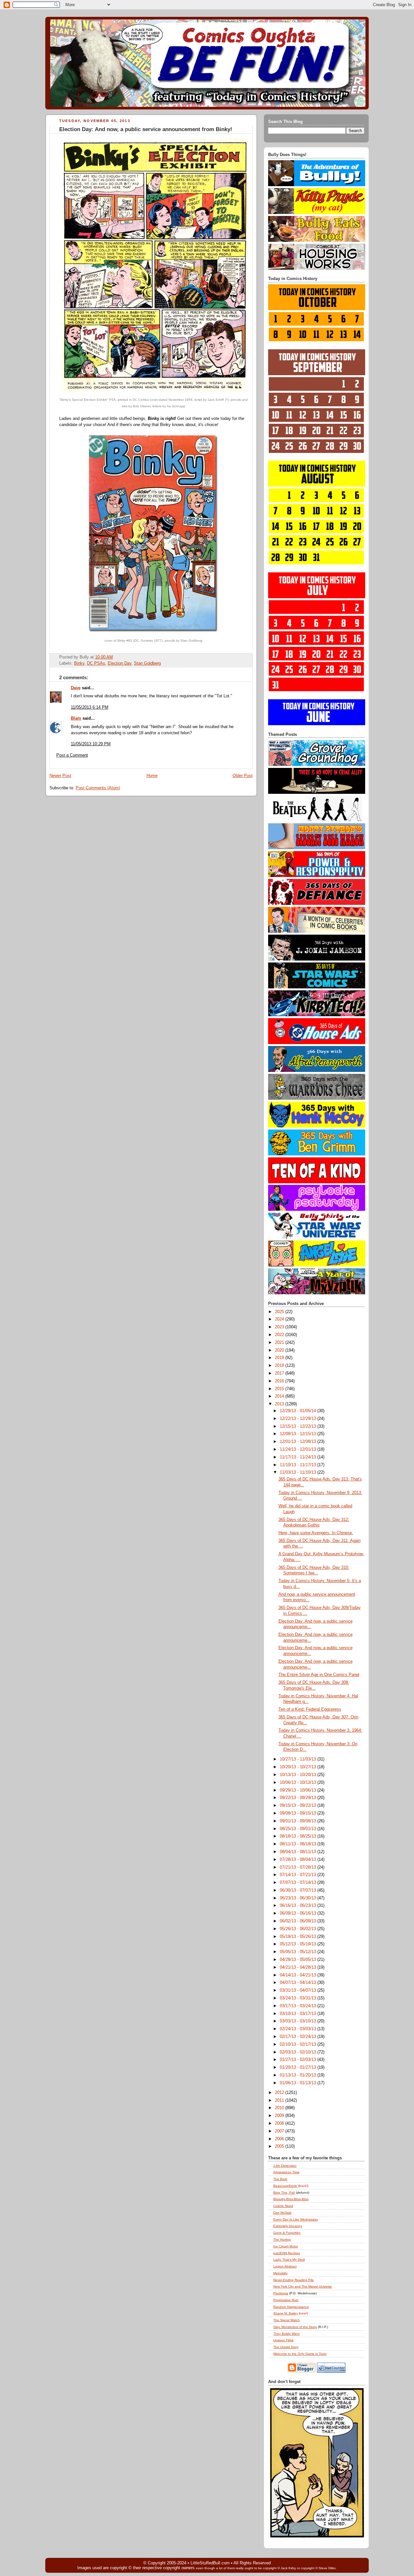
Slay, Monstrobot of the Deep (295, 2327)
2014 (280, 1396)
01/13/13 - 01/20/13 (299, 2075)
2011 (280, 2100)
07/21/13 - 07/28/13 (299, 1867)
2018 (280, 1366)
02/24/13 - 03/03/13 (299, 2029)
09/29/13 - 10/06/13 (299, 1790)
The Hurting (282, 2239)
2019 (280, 1358)
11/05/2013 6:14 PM (90, 707)
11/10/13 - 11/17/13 (299, 1465)
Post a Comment (72, 755)
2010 (280, 2108)
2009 (280, 2116)
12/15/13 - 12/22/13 (299, 1426)
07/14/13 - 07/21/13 (299, 1875)
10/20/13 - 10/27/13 (299, 1767)
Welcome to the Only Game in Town (300, 2354)
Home (152, 776)
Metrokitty (280, 2273)
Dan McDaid (282, 2213)
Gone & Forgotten (287, 2233)
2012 (280, 2093)
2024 (280, 1319)
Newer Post (60, 776)
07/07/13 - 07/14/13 (299, 1883)
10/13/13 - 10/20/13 (299, 1775)
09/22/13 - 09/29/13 (299, 1798)
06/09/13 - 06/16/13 (299, 1913)
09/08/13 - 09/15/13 (299, 1813)
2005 (280, 2146)
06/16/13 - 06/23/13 (299, 1906)
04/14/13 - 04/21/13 (299, 1975)
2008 (280, 2123)
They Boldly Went (286, 2334)
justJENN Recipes (287, 2253)
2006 (280, 2139)
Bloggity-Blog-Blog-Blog (291, 2199)
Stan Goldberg (147, 663)
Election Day (120, 663)
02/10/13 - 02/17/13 (299, 2044)
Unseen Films (283, 2340)
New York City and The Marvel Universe (303, 2286)
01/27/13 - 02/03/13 (299, 2060)
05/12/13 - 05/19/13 (299, 1944)
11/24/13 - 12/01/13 (299, 1449)
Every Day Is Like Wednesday (296, 2219)
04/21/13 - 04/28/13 (299, 1967)
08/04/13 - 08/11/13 (299, 1852)
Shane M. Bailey (286, 2313)
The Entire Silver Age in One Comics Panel (319, 1675)
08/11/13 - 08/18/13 (299, 1844)
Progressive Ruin (286, 2300)
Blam (76, 718)
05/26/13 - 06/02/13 (299, 1929)
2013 (280, 1404)
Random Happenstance (291, 2307)
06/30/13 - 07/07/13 (299, 1890)
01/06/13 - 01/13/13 (299, 2083)
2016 (280, 1381)
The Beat (280, 2179)
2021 (280, 1343)
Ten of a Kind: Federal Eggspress (310, 1709)
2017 (280, 1373)
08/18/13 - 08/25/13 (299, 1836)
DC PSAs (96, 663)
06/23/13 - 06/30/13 (299, 1898)
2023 (280, 1327)
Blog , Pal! (284, 2193)
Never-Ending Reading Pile (294, 2280)
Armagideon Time (286, 2172)
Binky (79, 663)
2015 (280, 1389)
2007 (280, 2131)
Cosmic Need (283, 2206)
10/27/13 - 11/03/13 (299, 1759)
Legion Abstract (285, 2266)
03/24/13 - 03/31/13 (299, 1998)
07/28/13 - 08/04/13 (299, 1860)
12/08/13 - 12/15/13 (299, 1434)
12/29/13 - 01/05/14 (299, 1411)
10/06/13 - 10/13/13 (299, 1783)
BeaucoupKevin (285, 2186)
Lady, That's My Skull (289, 2260)
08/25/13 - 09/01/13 (299, 1829)
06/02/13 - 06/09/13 (299, 1921)
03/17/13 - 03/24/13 (299, 2006)
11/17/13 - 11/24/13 (299, 1457)
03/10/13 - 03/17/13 (299, 2014)
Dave (76, 688)
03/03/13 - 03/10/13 (299, 2021)
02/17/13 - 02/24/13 (299, 2037)
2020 (280, 1350)
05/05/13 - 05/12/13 (299, 1952)
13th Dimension (285, 2166)
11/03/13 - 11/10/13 (299, 1472)
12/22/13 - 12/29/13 (299, 1419)
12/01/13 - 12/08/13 (299, 1442)
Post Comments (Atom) (98, 788)
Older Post (243, 776)
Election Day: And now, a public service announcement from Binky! (146, 129)
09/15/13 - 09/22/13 (299, 1805)
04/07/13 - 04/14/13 (299, 1983)
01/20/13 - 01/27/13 (299, 2067)
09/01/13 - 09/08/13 (299, 1821)
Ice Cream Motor (286, 2246)
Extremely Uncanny (288, 2226)
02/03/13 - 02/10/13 (299, 2052)
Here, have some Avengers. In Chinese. (316, 1533)
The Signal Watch (287, 2320)
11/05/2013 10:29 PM (91, 744)
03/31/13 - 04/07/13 (299, 1990)
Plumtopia (281, 2293)
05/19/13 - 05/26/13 (299, 1937)
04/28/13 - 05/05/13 (299, 1960)
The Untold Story (286, 2347)
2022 (280, 1335)
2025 (280, 1312)
